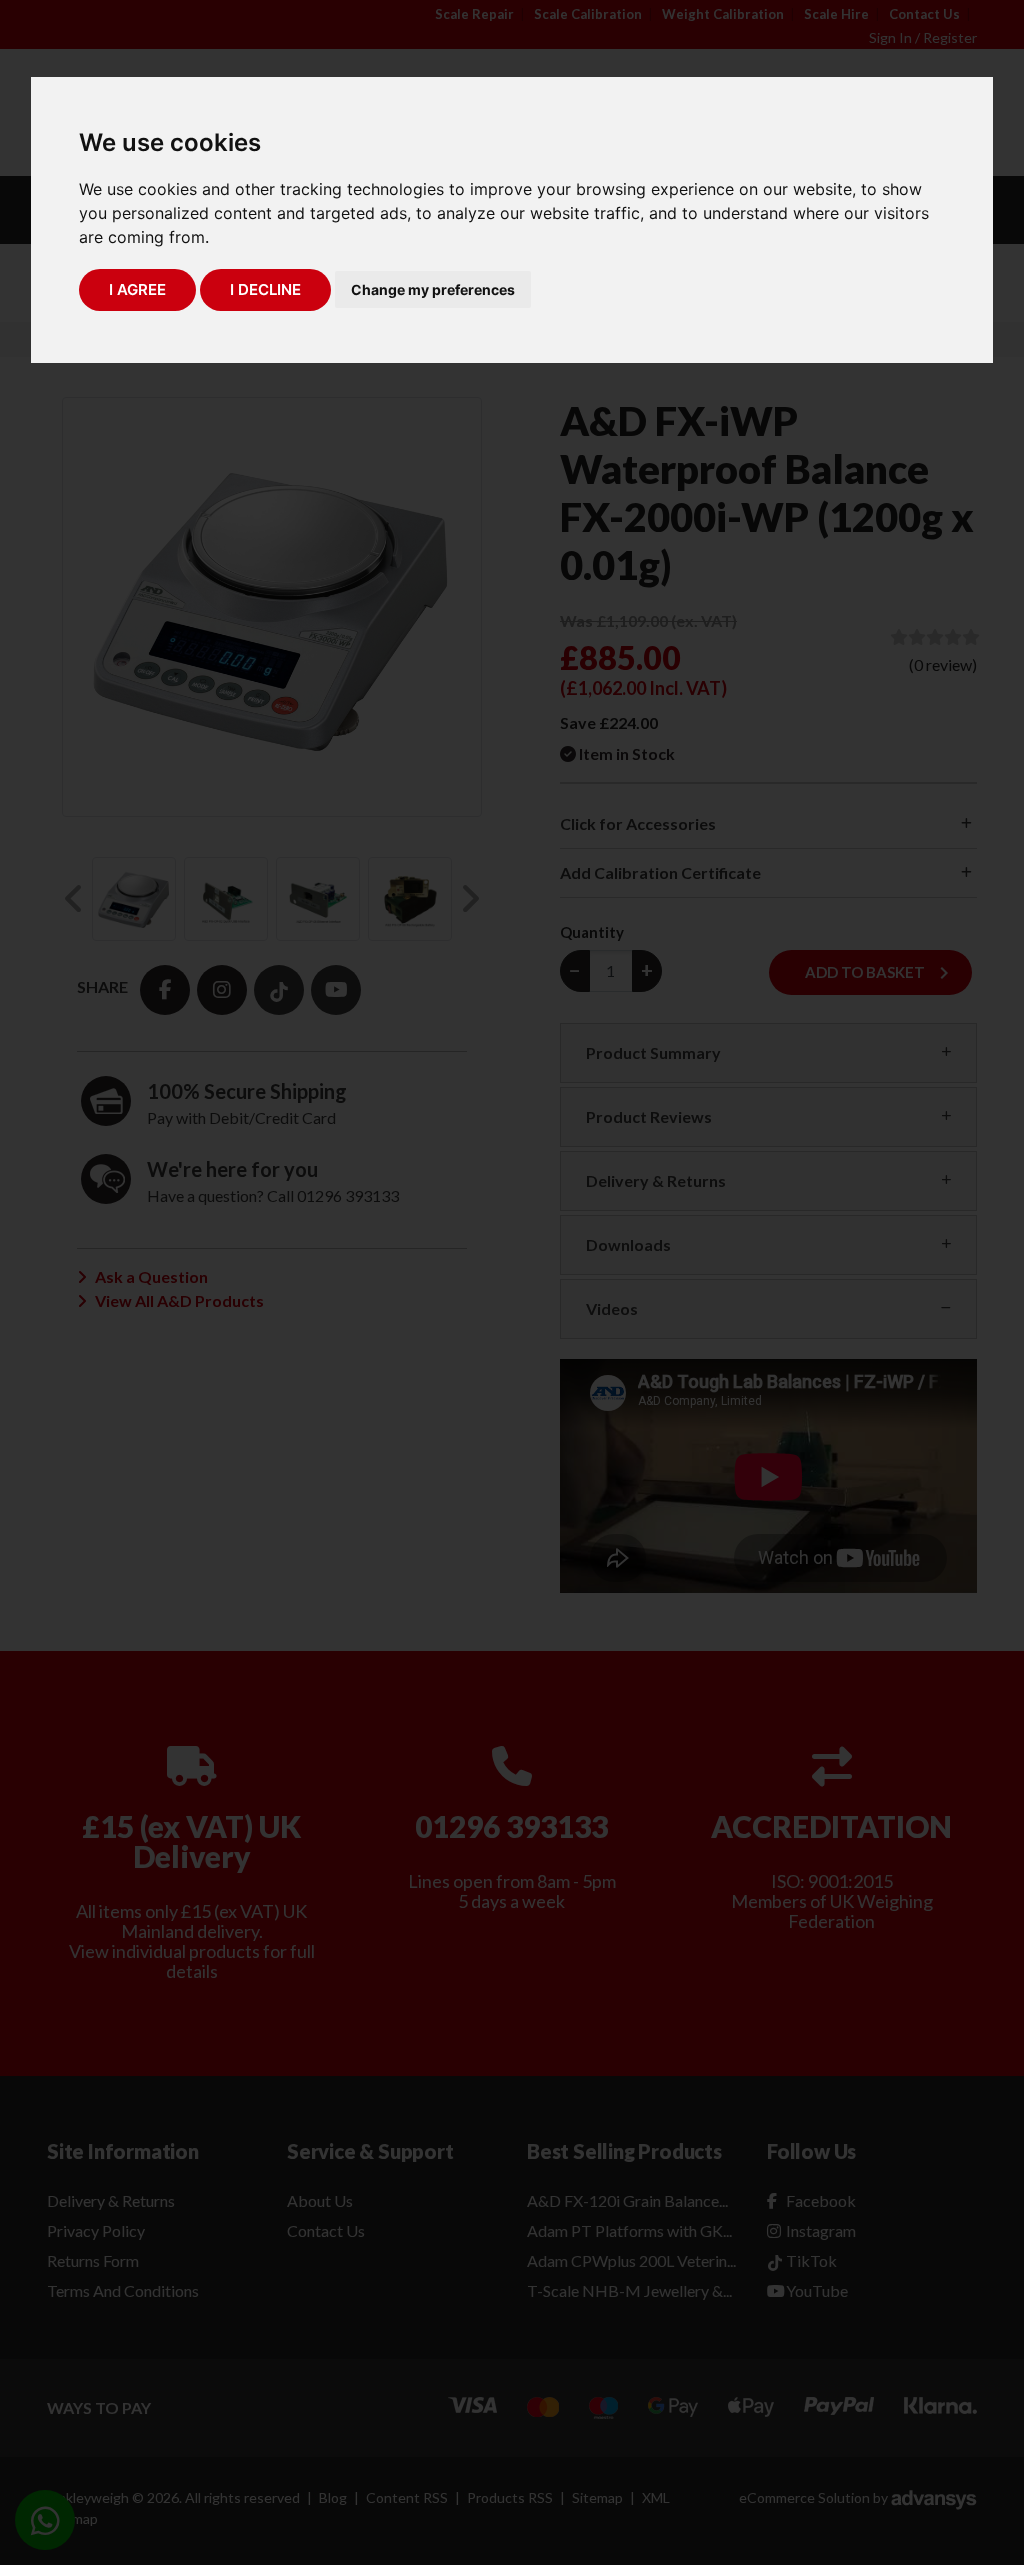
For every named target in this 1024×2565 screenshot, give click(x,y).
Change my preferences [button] (433, 289)
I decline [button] (265, 289)
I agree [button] (137, 289)
